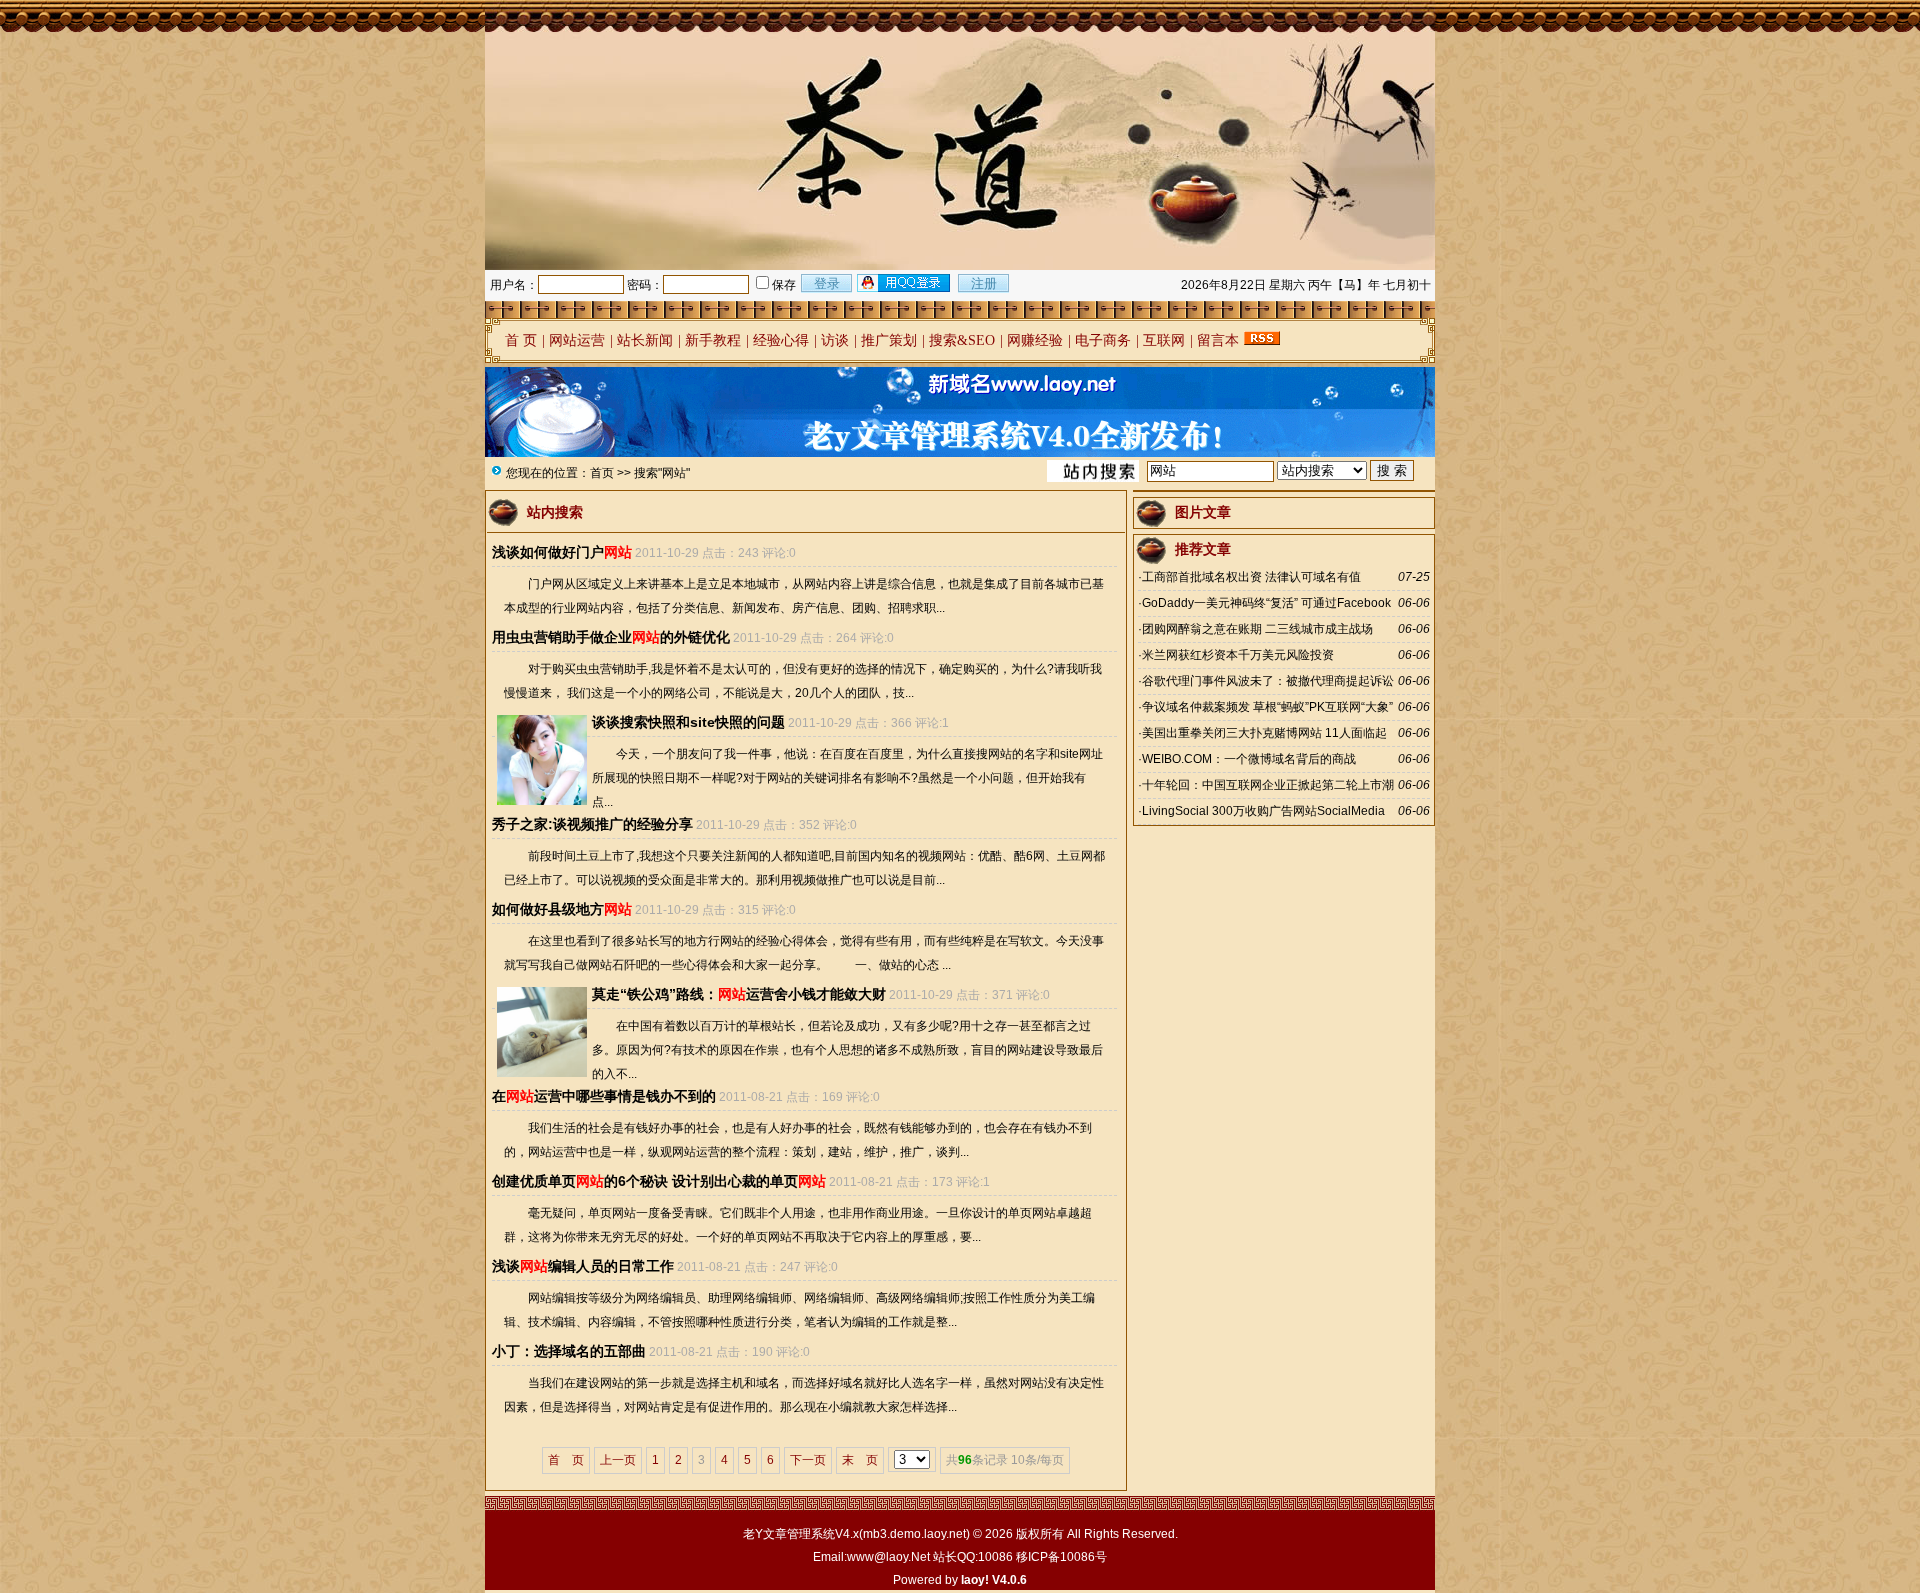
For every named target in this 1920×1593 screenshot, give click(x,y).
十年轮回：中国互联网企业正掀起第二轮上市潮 (1268, 785)
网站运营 (577, 340)
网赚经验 (1035, 340)
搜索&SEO (962, 340)
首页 (602, 473)
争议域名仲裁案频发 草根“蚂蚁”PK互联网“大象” (1267, 707)
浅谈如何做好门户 (562, 552)
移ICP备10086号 (1061, 1557)
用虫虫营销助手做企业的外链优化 (611, 637)
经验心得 (781, 340)
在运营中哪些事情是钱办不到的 (604, 1096)
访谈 (835, 340)
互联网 (1164, 340)
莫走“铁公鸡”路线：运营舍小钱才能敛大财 (739, 994)
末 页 (860, 1460)
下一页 (808, 1460)
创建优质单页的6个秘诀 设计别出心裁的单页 (659, 1181)
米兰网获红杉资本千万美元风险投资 (1238, 655)
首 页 (521, 340)
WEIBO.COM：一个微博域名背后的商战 (1249, 759)
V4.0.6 (1009, 1580)
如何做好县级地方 (562, 909)
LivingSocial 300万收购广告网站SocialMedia (1263, 811)
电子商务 (1103, 340)
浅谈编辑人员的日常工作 (583, 1266)
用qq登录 (905, 283)
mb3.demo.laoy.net (914, 1534)
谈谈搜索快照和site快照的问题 (688, 722)
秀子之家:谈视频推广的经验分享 (592, 824)
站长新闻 (645, 340)
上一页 (618, 1460)
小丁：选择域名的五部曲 (569, 1351)
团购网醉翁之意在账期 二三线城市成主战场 (1257, 629)
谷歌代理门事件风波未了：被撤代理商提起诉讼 (1268, 681)
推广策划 (889, 340)
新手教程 (713, 340)
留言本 (1218, 340)
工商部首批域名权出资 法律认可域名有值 (1251, 577)
